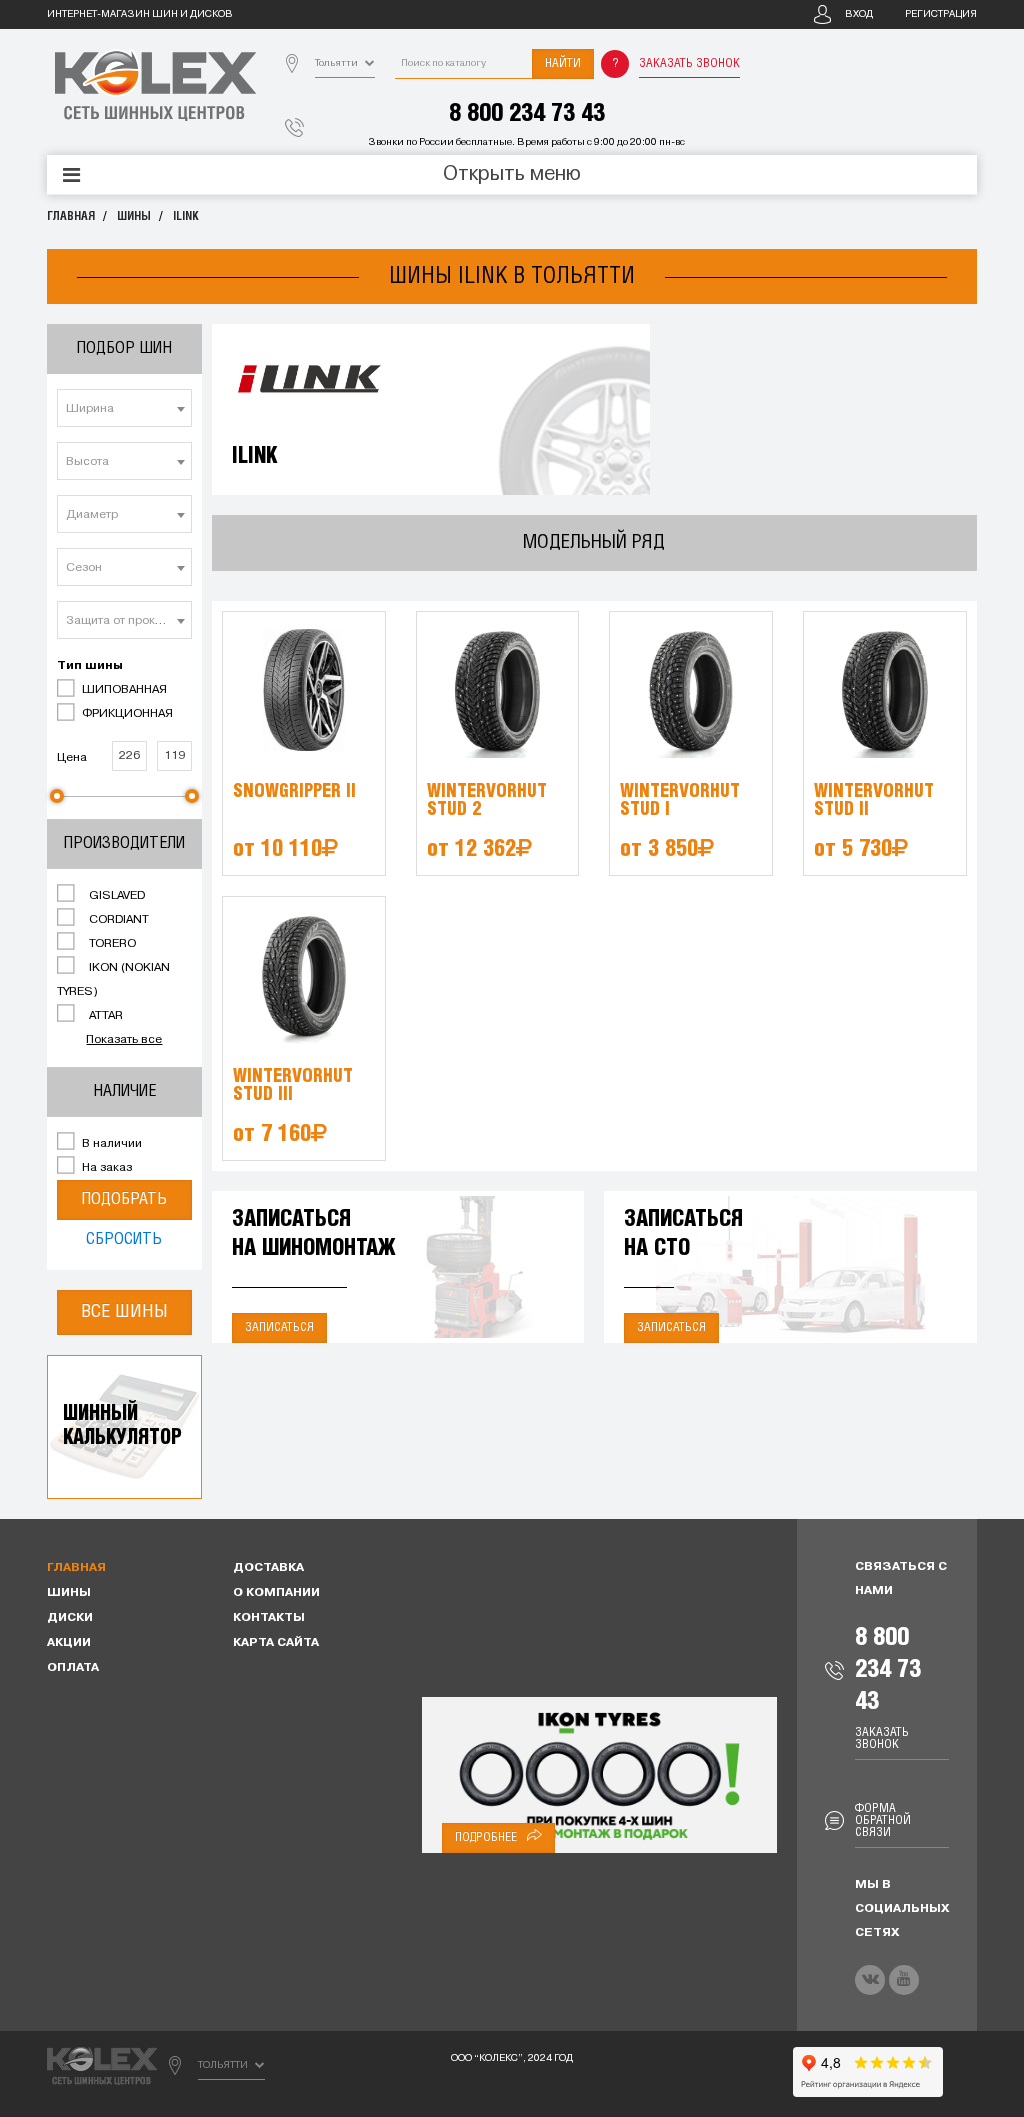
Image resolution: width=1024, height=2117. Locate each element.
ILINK (186, 216)
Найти (563, 63)
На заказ (105, 1168)
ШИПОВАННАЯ (123, 690)
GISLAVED (115, 896)
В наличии (110, 1144)
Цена (72, 758)
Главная (71, 216)
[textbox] (124, 409)
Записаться (279, 1327)
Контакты (269, 1618)
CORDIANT (117, 920)
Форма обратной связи (883, 1820)
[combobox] (124, 408)
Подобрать (124, 1199)
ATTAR (104, 1016)
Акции (69, 1643)
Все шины (124, 1312)
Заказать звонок (689, 63)
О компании (276, 1593)
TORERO (111, 944)
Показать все (124, 1040)
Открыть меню (512, 175)
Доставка (268, 1568)
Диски (70, 1618)
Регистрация (941, 14)
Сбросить (124, 1239)
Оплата (73, 1668)
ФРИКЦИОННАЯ (126, 714)
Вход (859, 14)
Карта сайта (276, 1643)
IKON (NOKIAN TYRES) (113, 980)
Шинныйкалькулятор (122, 1426)
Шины (134, 216)
